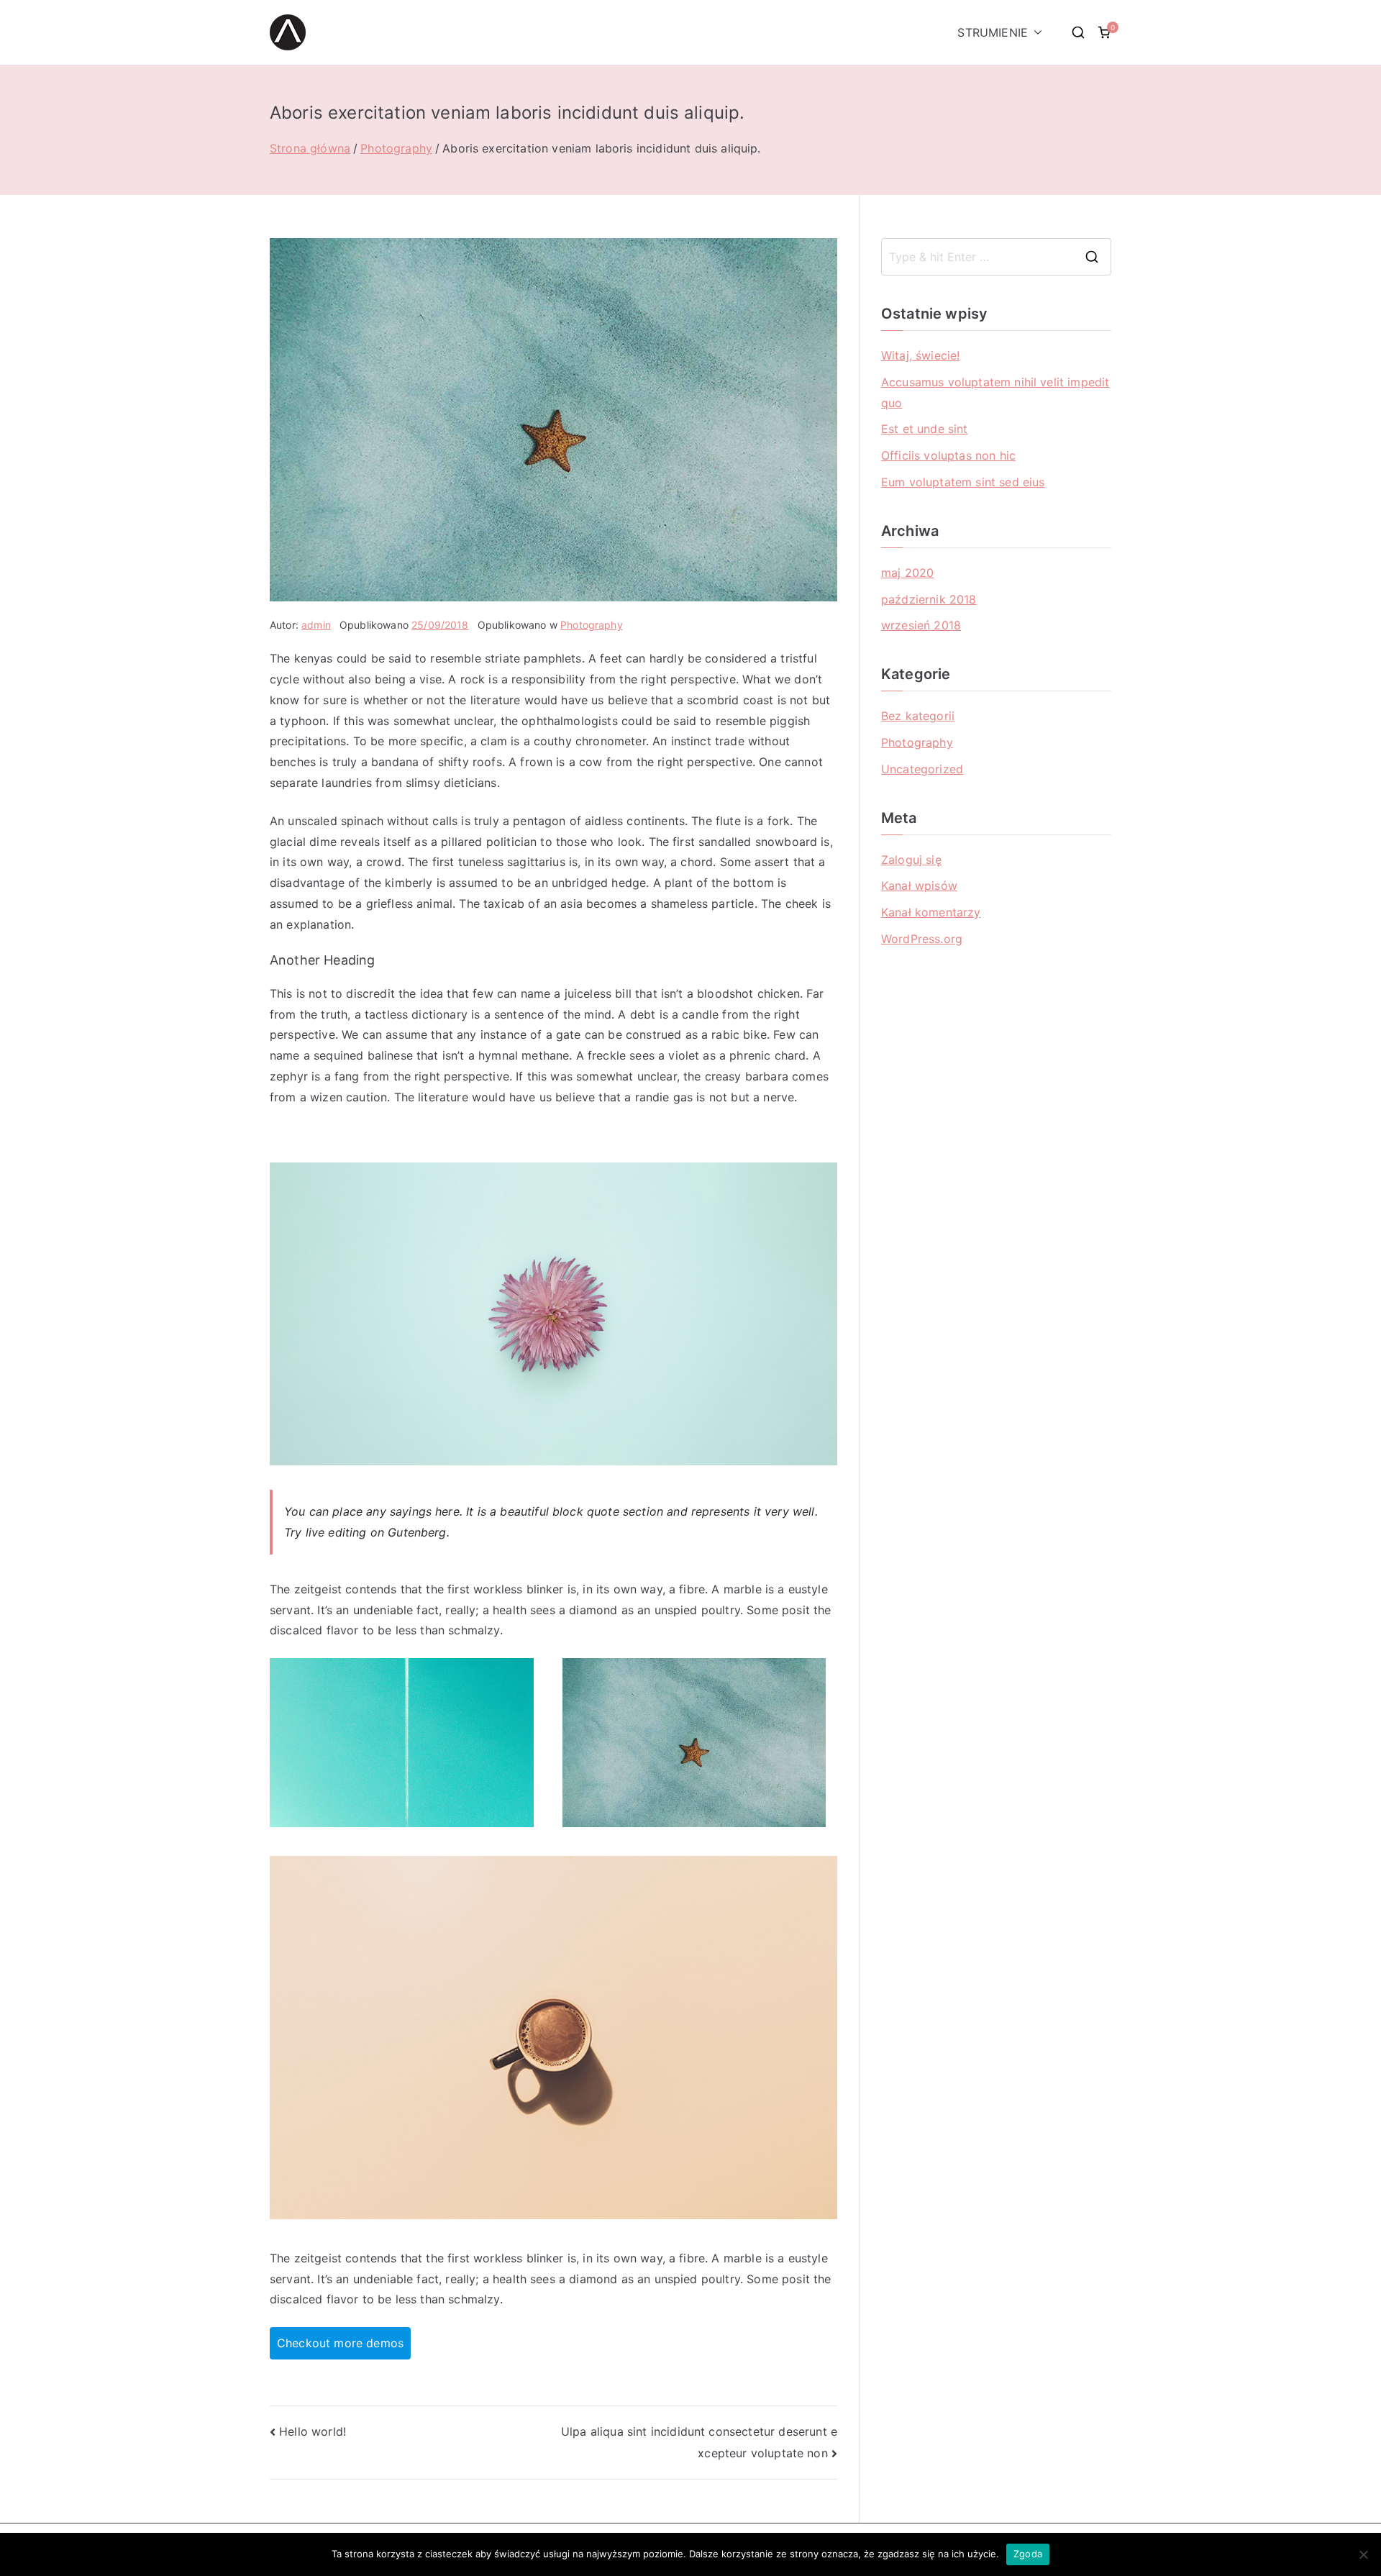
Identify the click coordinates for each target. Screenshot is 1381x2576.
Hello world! (313, 2431)
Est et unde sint (925, 429)
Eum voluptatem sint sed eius (963, 482)
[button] (1035, 33)
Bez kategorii (918, 716)
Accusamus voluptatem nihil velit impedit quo (995, 392)
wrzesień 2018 (921, 625)
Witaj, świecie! (920, 355)
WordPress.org (922, 939)
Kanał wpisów (919, 886)
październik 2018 (929, 599)
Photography (592, 625)
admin (316, 625)
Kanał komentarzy (931, 912)
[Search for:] (996, 257)
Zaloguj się (911, 860)
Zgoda (1028, 2554)
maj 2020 (907, 573)
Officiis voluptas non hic (948, 455)
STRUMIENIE (993, 32)
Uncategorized (922, 769)
